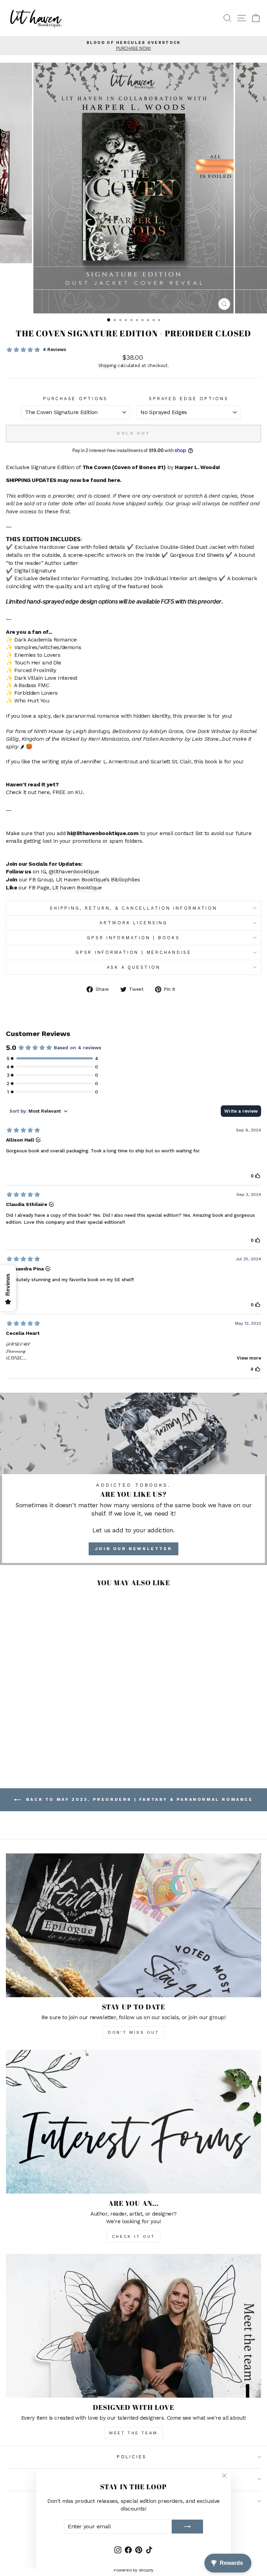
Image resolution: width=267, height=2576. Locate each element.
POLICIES (132, 2457)
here (114, 480)
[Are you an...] (133, 2122)
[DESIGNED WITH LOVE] (133, 2326)
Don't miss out (133, 2032)
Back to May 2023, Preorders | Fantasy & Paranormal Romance (138, 1799)
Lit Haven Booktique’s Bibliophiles (98, 880)
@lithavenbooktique (74, 871)
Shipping (107, 365)
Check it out (133, 2236)
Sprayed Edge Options (189, 399)
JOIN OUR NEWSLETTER (133, 1549)
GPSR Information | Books (133, 938)
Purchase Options (75, 399)
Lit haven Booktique (77, 888)
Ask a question (134, 967)
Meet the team (133, 2433)
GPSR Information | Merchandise (133, 952)
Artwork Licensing (133, 923)
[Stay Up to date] (133, 1925)
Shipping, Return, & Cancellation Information (133, 908)
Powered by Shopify (133, 2570)
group (183, 503)
